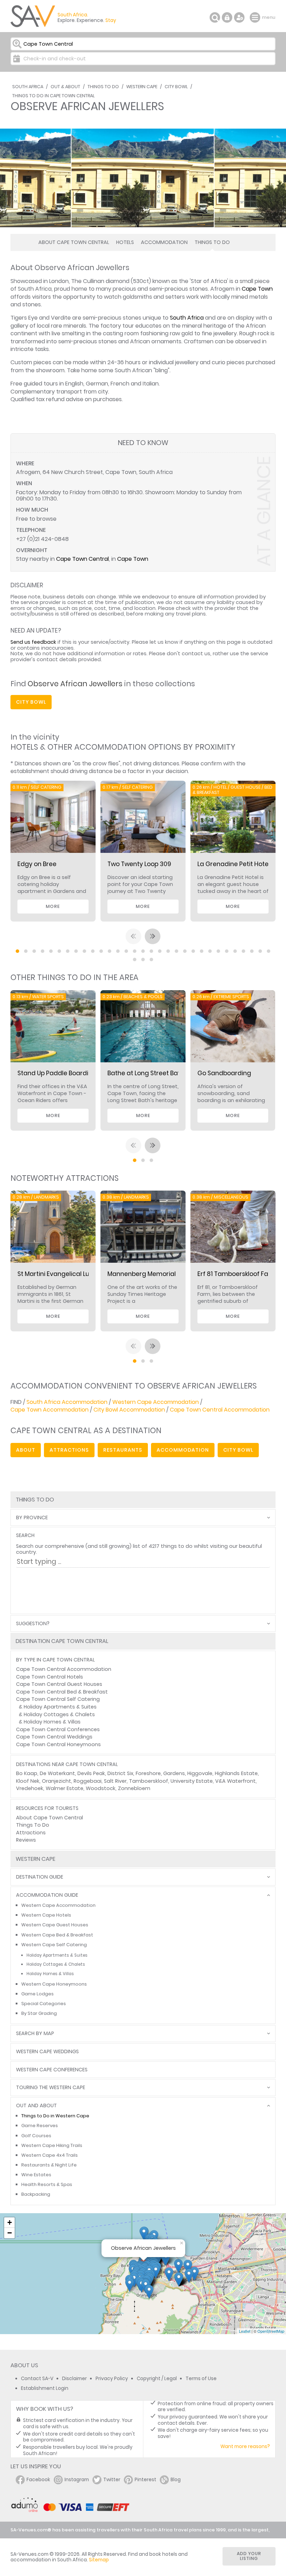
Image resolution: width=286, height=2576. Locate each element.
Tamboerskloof (149, 1781)
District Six (120, 1773)
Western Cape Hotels (46, 1915)
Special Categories (44, 2004)
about (26, 1450)
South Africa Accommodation (67, 1402)
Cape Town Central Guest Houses (59, 1684)
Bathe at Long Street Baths (147, 1073)
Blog (176, 2480)
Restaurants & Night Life (49, 2165)
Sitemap (99, 2560)
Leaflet (245, 2331)
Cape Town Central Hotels (50, 1677)
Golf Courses (36, 2136)
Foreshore (148, 1773)
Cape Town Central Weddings (54, 1737)
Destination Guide (40, 1877)
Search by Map (35, 2034)
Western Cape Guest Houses (55, 1925)
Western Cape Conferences (52, 2070)
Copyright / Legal (157, 2379)
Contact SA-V (37, 2379)
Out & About (65, 87)
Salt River (115, 1781)
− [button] (10, 2233)
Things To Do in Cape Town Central (53, 96)
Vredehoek (30, 1788)
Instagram (77, 2480)
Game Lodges (37, 1994)
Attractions (31, 1833)
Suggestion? (33, 1624)
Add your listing (249, 2556)
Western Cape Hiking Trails (52, 2145)
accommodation (183, 1450)
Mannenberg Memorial (142, 1274)
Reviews (26, 1840)
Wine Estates (36, 2175)
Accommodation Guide (47, 1895)
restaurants (123, 1450)
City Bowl (176, 87)
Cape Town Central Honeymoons (58, 1744)
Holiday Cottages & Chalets (59, 1714)
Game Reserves (40, 2126)
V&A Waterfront (235, 1781)
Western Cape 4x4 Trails (50, 2155)
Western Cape (142, 87)
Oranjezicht (57, 1781)
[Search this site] (215, 17)
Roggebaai (88, 1781)
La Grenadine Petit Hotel (234, 864)
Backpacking (36, 2194)
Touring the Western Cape (51, 2088)
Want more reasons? (245, 2447)
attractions (69, 1450)
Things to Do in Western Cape (55, 2116)
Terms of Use (201, 2379)
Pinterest (145, 2480)
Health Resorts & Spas (47, 2184)
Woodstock (101, 1788)
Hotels (125, 242)
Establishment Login (45, 2388)
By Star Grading (39, 2013)
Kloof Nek (28, 1781)
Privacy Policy (112, 2379)
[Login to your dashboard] (227, 17)
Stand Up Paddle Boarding (57, 1073)
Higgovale (200, 1773)
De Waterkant (57, 1773)
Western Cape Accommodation (156, 1402)
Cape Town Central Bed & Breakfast (62, 1692)
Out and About (36, 2106)
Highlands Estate (236, 1773)
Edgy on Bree (37, 864)
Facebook (38, 2480)
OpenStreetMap (271, 2331)
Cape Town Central (82, 559)
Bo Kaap (27, 1773)
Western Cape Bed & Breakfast (57, 1935)
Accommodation (164, 242)
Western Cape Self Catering (54, 1945)
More (53, 906)
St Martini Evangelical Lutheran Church (76, 1274)
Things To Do (103, 87)
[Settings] (239, 17)
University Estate (192, 1781)
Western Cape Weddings (47, 2052)
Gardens (174, 1773)
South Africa (28, 87)
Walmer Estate (65, 1788)
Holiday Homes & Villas (52, 1722)
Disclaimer (74, 2379)
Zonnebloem (134, 1788)
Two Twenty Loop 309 (139, 864)
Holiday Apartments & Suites (60, 1707)
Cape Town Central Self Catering (58, 1699)
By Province (32, 1518)
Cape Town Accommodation (50, 1410)
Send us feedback (33, 642)
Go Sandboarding (224, 1073)
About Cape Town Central (74, 242)
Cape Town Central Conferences (58, 1729)
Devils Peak (91, 1773)
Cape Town (257, 289)
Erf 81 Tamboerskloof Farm (237, 1274)
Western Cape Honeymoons (54, 1984)
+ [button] (10, 2222)
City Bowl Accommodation (129, 1410)
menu (256, 17)
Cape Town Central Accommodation (220, 1410)
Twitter (112, 2480)
